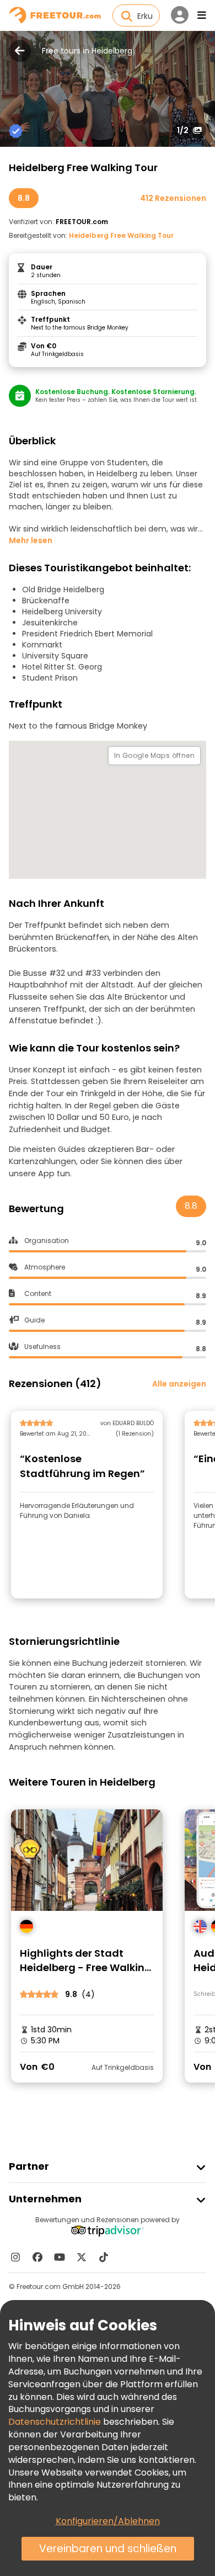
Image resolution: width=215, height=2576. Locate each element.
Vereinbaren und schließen (108, 2549)
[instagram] (15, 2257)
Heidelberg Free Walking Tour (121, 235)
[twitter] (82, 2257)
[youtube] (60, 2257)
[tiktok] (104, 2257)
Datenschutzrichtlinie (55, 2422)
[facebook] (37, 2257)
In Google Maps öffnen (154, 755)
